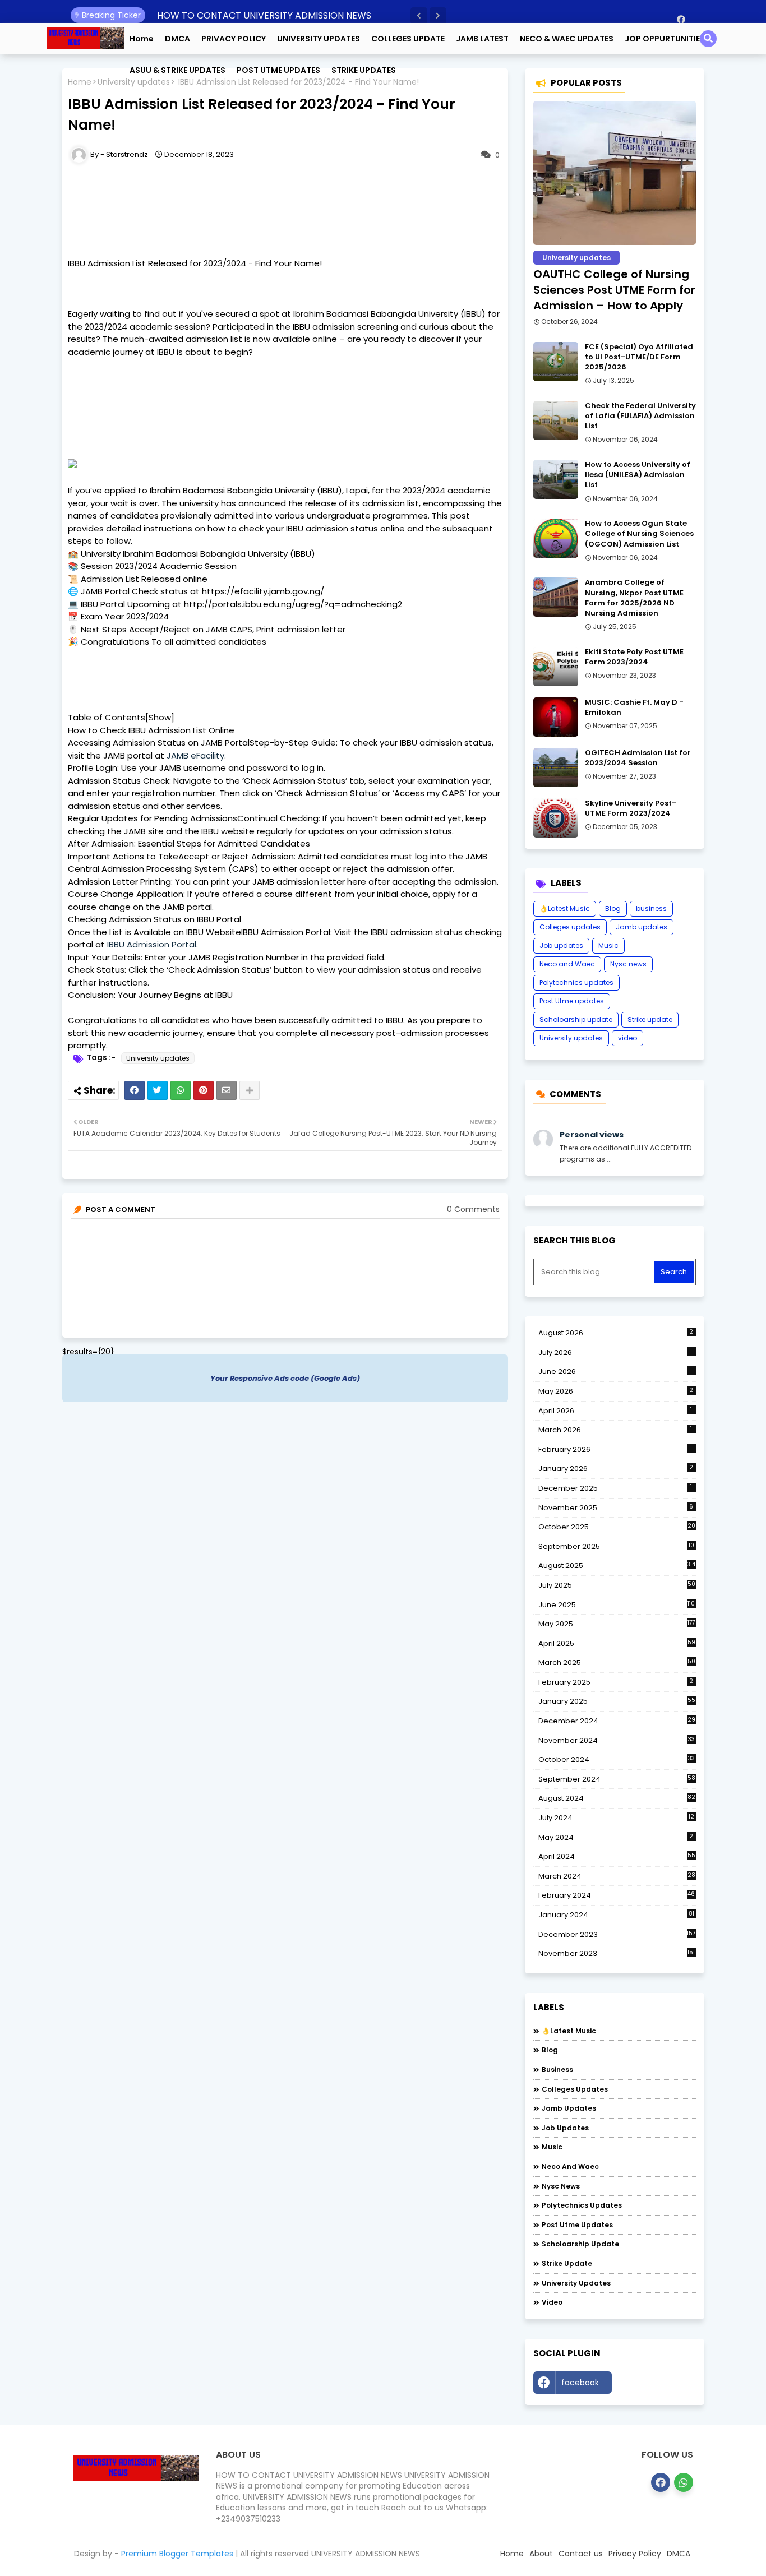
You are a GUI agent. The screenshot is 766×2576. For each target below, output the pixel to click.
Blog (613, 908)
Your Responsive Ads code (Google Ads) (285, 1378)
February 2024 (617, 1895)
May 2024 (616, 1837)
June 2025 (617, 1605)
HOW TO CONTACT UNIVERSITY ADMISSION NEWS (264, 15)
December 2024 (617, 1721)
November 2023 (617, 1954)
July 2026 (615, 1352)
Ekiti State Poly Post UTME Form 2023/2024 (634, 657)
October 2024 (617, 1760)
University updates (158, 1058)
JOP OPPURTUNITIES (665, 39)
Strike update (650, 1019)
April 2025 (617, 1643)
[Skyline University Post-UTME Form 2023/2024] (556, 818)
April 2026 (615, 1411)
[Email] (227, 1090)
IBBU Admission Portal (152, 944)
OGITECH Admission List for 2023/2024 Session (638, 758)
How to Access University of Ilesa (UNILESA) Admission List (638, 475)
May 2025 (617, 1624)
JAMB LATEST (482, 39)
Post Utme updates (572, 1001)
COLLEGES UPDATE (408, 39)
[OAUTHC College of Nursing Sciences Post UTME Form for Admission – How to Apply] (615, 173)
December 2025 (615, 1488)
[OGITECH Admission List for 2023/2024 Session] (556, 767)
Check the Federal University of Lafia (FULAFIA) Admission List (640, 416)
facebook (580, 2383)
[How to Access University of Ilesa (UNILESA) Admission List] (556, 479)
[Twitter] (158, 1090)
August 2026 (616, 1333)
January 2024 (616, 1915)
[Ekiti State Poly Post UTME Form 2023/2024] (556, 667)
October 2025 (617, 1527)
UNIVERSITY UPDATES (319, 39)
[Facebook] (135, 1090)
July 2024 (616, 1818)
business (651, 908)
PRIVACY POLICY (234, 39)
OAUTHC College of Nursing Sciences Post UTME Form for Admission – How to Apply (614, 290)
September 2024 (617, 1779)
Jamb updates (642, 927)
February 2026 (615, 1449)
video (627, 1038)
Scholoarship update (576, 1019)
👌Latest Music (565, 908)
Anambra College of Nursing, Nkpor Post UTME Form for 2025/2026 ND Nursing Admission (634, 598)
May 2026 (616, 1391)
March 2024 (617, 1876)
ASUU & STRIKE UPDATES (177, 70)
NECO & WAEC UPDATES (567, 39)
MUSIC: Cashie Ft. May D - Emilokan (634, 707)
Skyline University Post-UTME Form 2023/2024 (631, 808)
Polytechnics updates (576, 982)
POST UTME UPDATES (278, 70)
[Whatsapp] (181, 1090)
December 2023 (617, 1935)
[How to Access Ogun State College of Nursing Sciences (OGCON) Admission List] (556, 538)
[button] (419, 16)
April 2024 (617, 1856)
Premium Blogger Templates (177, 2554)
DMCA (177, 39)
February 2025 (616, 1682)
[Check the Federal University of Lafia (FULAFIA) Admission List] (556, 420)
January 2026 (616, 1469)
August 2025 (617, 1566)
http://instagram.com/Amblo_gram (657, 2385)
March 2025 (617, 1662)
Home (142, 39)
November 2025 (616, 1508)
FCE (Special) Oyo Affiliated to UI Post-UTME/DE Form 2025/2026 (639, 357)
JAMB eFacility (195, 755)
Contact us (581, 2554)
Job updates (561, 945)
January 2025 (617, 1701)
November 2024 (617, 1741)
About (541, 2554)
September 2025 (616, 1547)
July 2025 (617, 1585)
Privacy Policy (635, 2554)
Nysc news (628, 964)
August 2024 (617, 1798)
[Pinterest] (204, 1090)
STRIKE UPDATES (364, 70)
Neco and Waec (567, 964)
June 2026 (615, 1372)
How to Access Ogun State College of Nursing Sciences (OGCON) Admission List (639, 534)
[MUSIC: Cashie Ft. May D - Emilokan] (556, 717)
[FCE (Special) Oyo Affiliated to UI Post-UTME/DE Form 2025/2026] (556, 362)
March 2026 (615, 1430)
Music (608, 945)
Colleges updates (570, 927)
